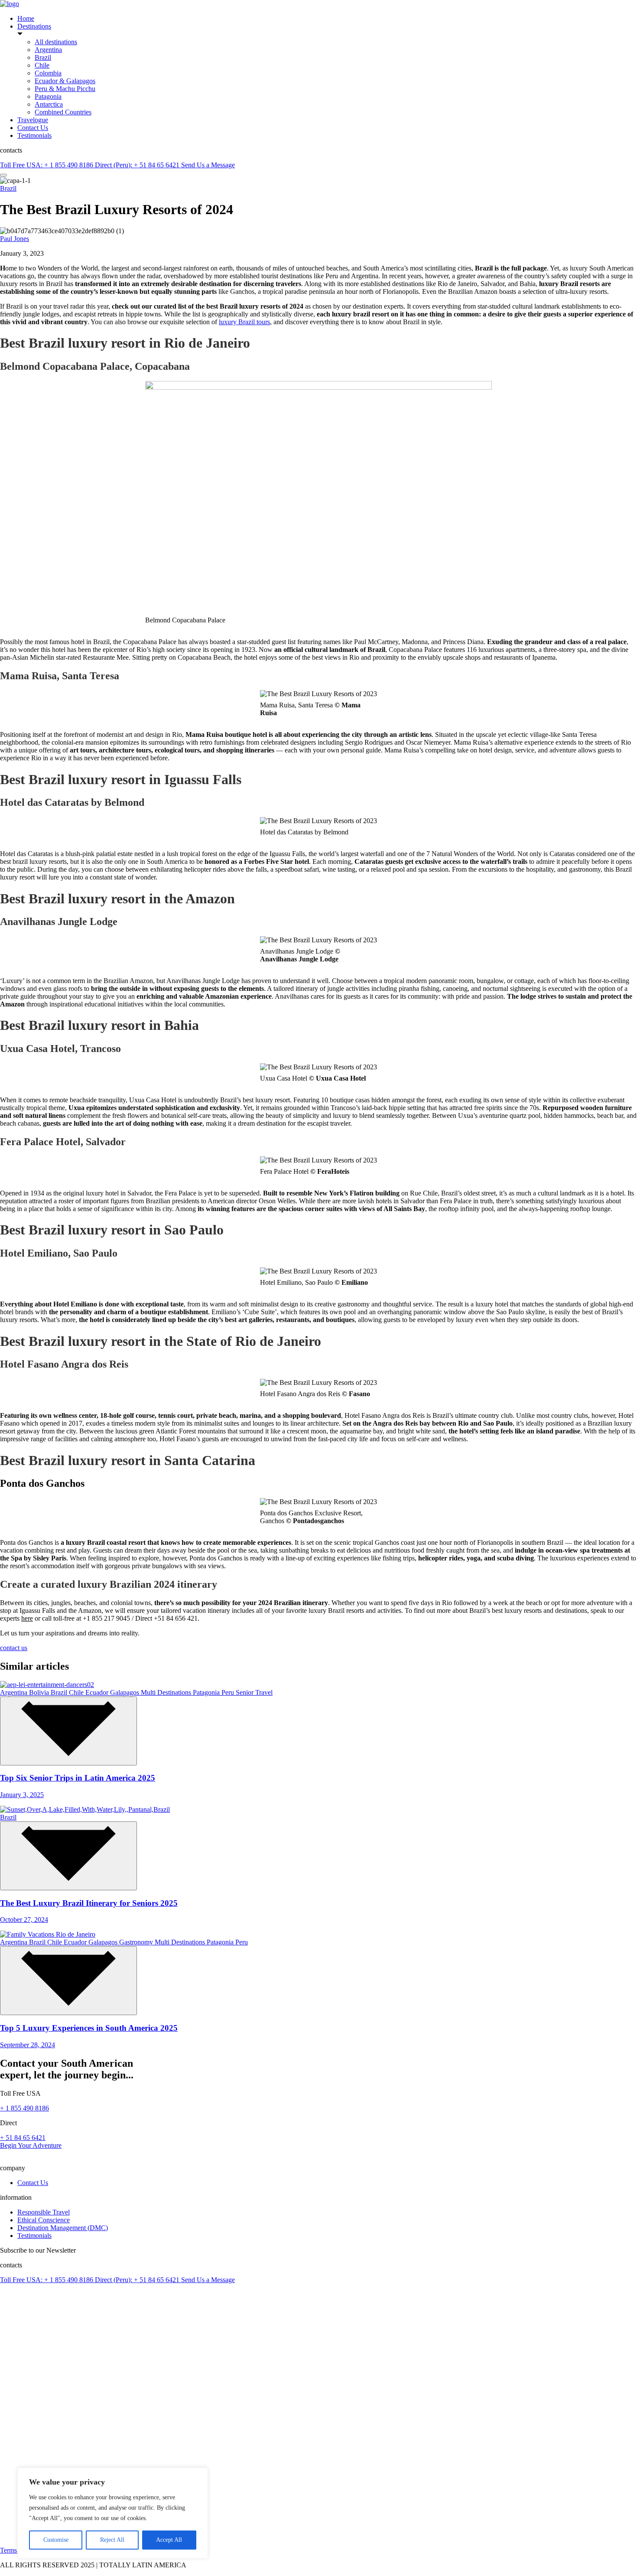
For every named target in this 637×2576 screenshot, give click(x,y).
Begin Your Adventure (31, 2145)
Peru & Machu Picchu (65, 89)
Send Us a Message (208, 165)
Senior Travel (254, 1692)
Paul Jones (15, 239)
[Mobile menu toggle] (3, 175)
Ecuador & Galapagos (65, 81)
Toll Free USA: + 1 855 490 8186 (47, 165)
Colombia (48, 73)
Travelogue (33, 120)
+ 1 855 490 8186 (24, 2108)
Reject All (112, 2540)
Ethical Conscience (44, 2220)
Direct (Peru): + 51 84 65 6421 (138, 165)
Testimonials (34, 135)
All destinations (56, 42)
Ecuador (98, 1692)
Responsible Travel (44, 2212)
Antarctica (49, 104)
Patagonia (48, 96)
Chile (42, 65)
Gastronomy (137, 1942)
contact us (14, 1648)
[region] (113, 2513)
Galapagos (125, 1692)
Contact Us (33, 128)
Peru (229, 1692)
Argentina (48, 50)
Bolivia (40, 1692)
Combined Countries (63, 112)
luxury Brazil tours (244, 322)
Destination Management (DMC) (63, 2228)
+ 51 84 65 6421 (23, 2138)
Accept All (169, 2540)
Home (26, 18)
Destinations (34, 26)
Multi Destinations (167, 1692)
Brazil (43, 57)
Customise (56, 2540)
